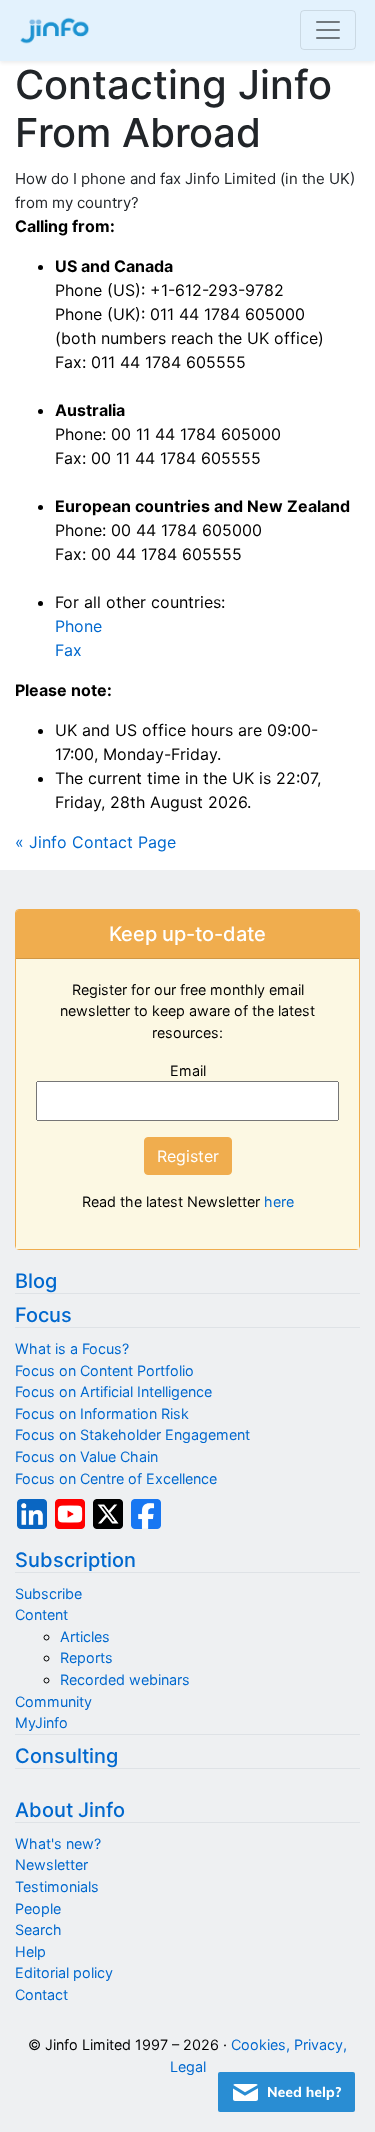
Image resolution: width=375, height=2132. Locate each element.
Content (41, 1614)
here (279, 1201)
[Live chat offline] (286, 2092)
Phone (78, 626)
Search (38, 1929)
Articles (85, 1636)
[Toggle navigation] (328, 30)
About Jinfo (70, 1810)
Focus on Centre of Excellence (116, 1478)
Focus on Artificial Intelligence (113, 1391)
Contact (41, 1994)
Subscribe (48, 1593)
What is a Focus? (72, 1348)
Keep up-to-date (187, 934)
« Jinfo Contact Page (95, 842)
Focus (43, 1315)
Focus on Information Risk (102, 1413)
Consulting (66, 1756)
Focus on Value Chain (86, 1456)
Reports (86, 1657)
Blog (36, 1281)
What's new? (58, 1843)
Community (53, 1701)
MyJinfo (41, 1722)
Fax (68, 650)
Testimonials (57, 1886)
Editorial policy (64, 1972)
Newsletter (51, 1864)
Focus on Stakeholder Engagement (132, 1434)
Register (188, 1156)
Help (30, 1951)
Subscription (75, 1560)
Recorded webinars (125, 1679)
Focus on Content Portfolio (104, 1370)
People (38, 1908)
